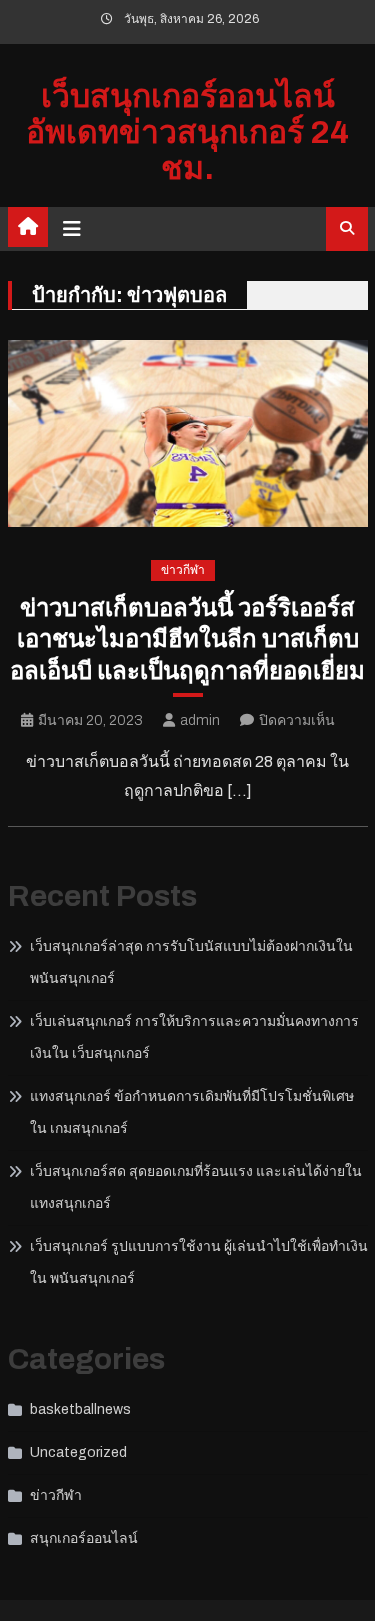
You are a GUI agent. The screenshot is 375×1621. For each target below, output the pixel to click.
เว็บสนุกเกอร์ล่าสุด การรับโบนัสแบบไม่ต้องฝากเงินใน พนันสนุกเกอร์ (191, 962)
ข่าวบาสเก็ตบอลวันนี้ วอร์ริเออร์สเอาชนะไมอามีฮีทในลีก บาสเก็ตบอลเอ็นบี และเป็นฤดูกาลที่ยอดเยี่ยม (187, 639)
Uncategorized (78, 1452)
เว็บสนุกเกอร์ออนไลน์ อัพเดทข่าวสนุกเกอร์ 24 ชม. (187, 132)
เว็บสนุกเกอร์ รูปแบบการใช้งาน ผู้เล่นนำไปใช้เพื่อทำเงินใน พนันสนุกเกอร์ (199, 1262)
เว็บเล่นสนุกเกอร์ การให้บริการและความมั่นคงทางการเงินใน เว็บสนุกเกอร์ (194, 1037)
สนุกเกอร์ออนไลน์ (84, 1538)
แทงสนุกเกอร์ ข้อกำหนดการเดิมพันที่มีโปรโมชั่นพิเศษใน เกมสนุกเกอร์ (192, 1112)
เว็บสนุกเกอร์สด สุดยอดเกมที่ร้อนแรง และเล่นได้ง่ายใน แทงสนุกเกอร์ (196, 1187)
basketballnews (80, 1409)
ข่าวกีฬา (183, 570)
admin (200, 720)
